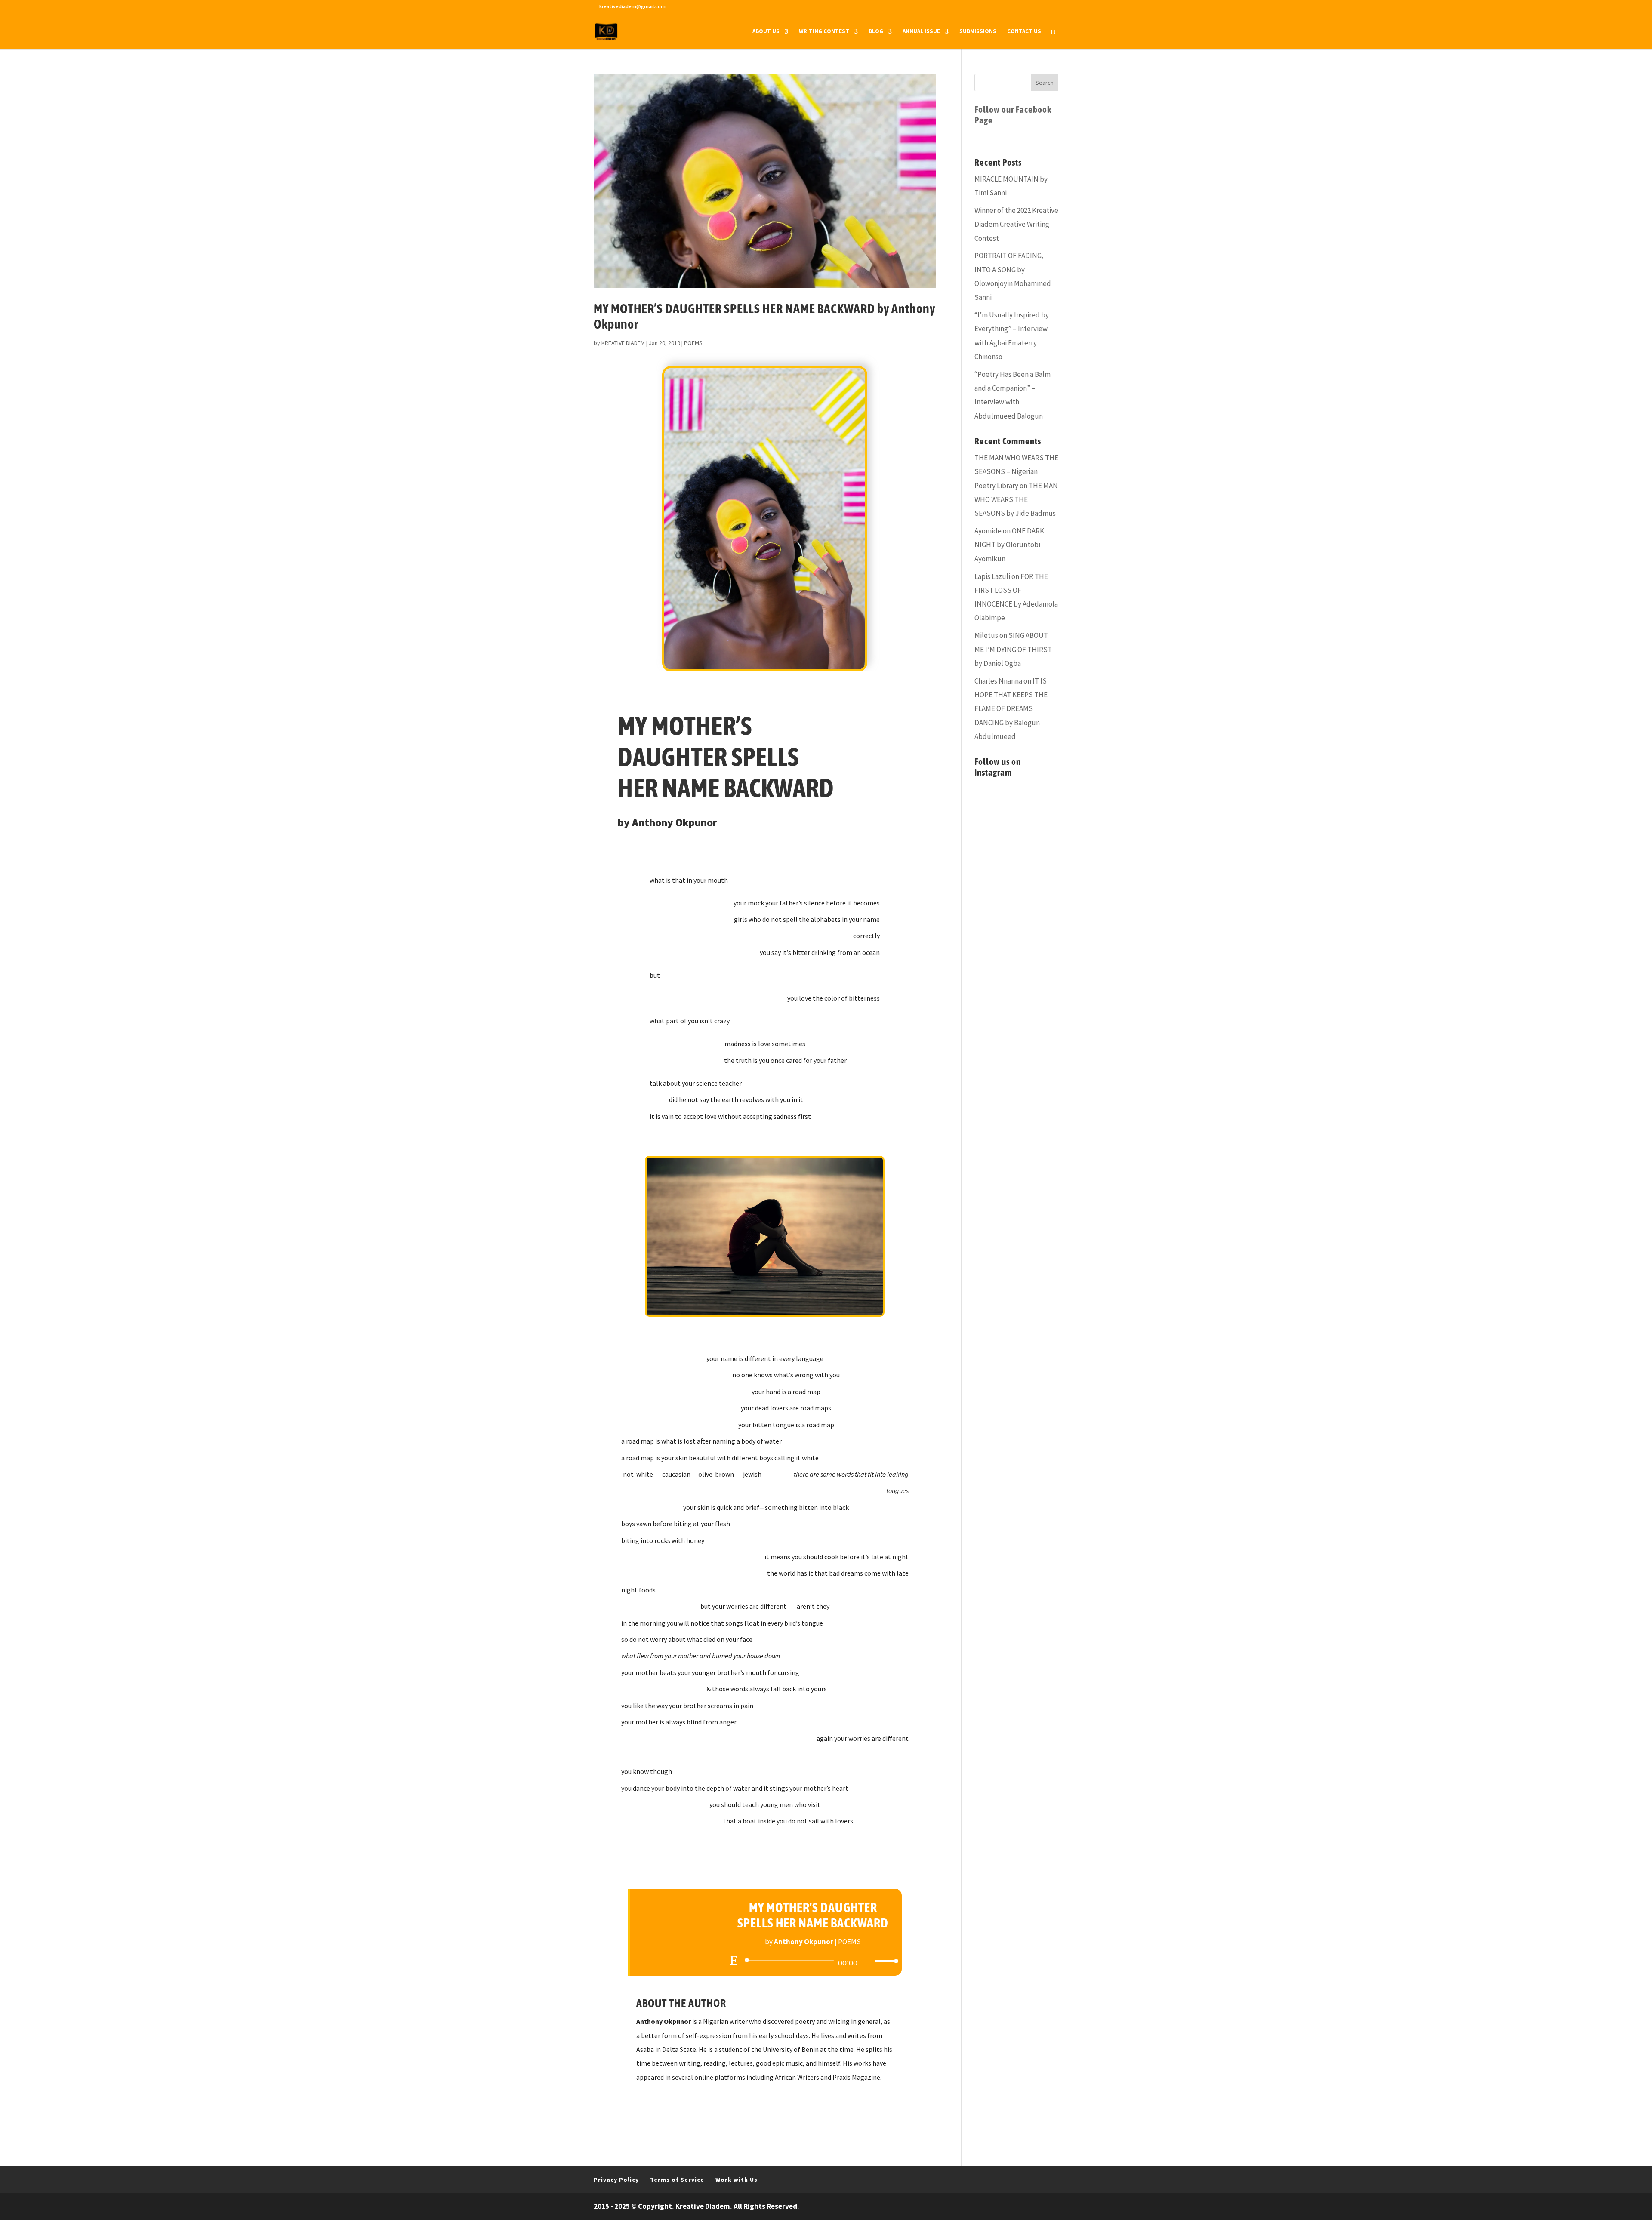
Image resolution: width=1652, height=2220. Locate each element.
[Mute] (868, 1961)
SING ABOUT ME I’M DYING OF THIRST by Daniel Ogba (1013, 649)
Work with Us (737, 2180)
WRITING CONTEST (824, 32)
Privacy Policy (616, 2180)
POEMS (693, 343)
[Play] (734, 1960)
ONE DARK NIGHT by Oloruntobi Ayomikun (1009, 545)
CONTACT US (1024, 32)
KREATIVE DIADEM (623, 343)
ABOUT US (766, 32)
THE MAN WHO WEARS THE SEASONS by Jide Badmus (1016, 500)
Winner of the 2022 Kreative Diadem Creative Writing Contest (1016, 224)
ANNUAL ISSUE (921, 32)
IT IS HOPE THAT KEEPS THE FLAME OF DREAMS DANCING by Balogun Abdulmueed (1011, 709)
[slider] (884, 1961)
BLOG (876, 32)
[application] (813, 1961)
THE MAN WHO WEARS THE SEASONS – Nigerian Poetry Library (1016, 472)
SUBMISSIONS (978, 32)
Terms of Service (677, 2180)
